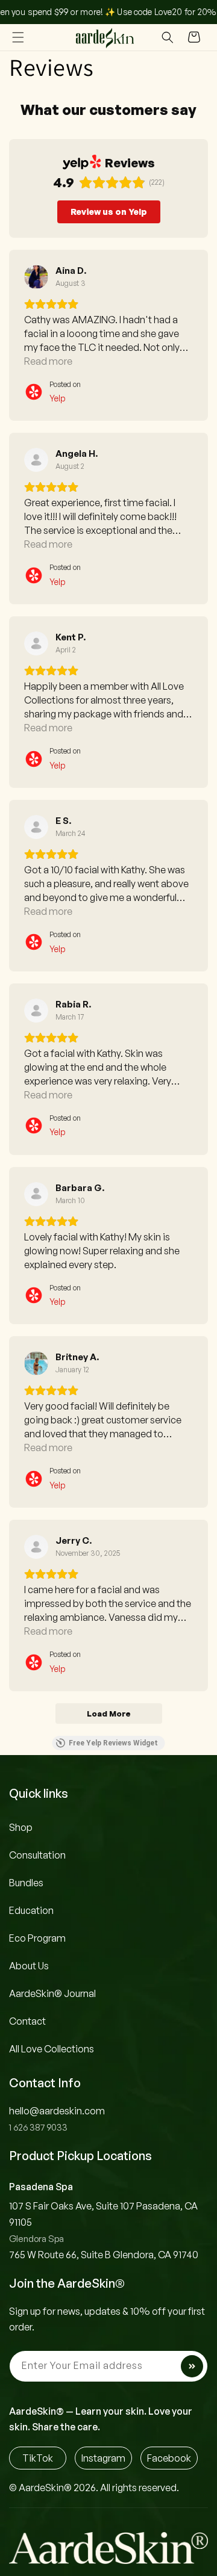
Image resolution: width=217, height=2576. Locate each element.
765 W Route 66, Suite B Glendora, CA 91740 (104, 2255)
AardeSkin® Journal (52, 1993)
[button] (18, 37)
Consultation (37, 1855)
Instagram (103, 2458)
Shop (21, 1827)
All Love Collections (52, 2049)
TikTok (38, 2458)
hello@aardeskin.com (57, 2111)
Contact (27, 2021)
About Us (29, 1966)
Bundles (26, 1883)
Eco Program (37, 1938)
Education (31, 1910)
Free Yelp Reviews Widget (113, 1743)
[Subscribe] (192, 2366)
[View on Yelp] (36, 277)
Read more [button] (48, 361)
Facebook (169, 2458)
